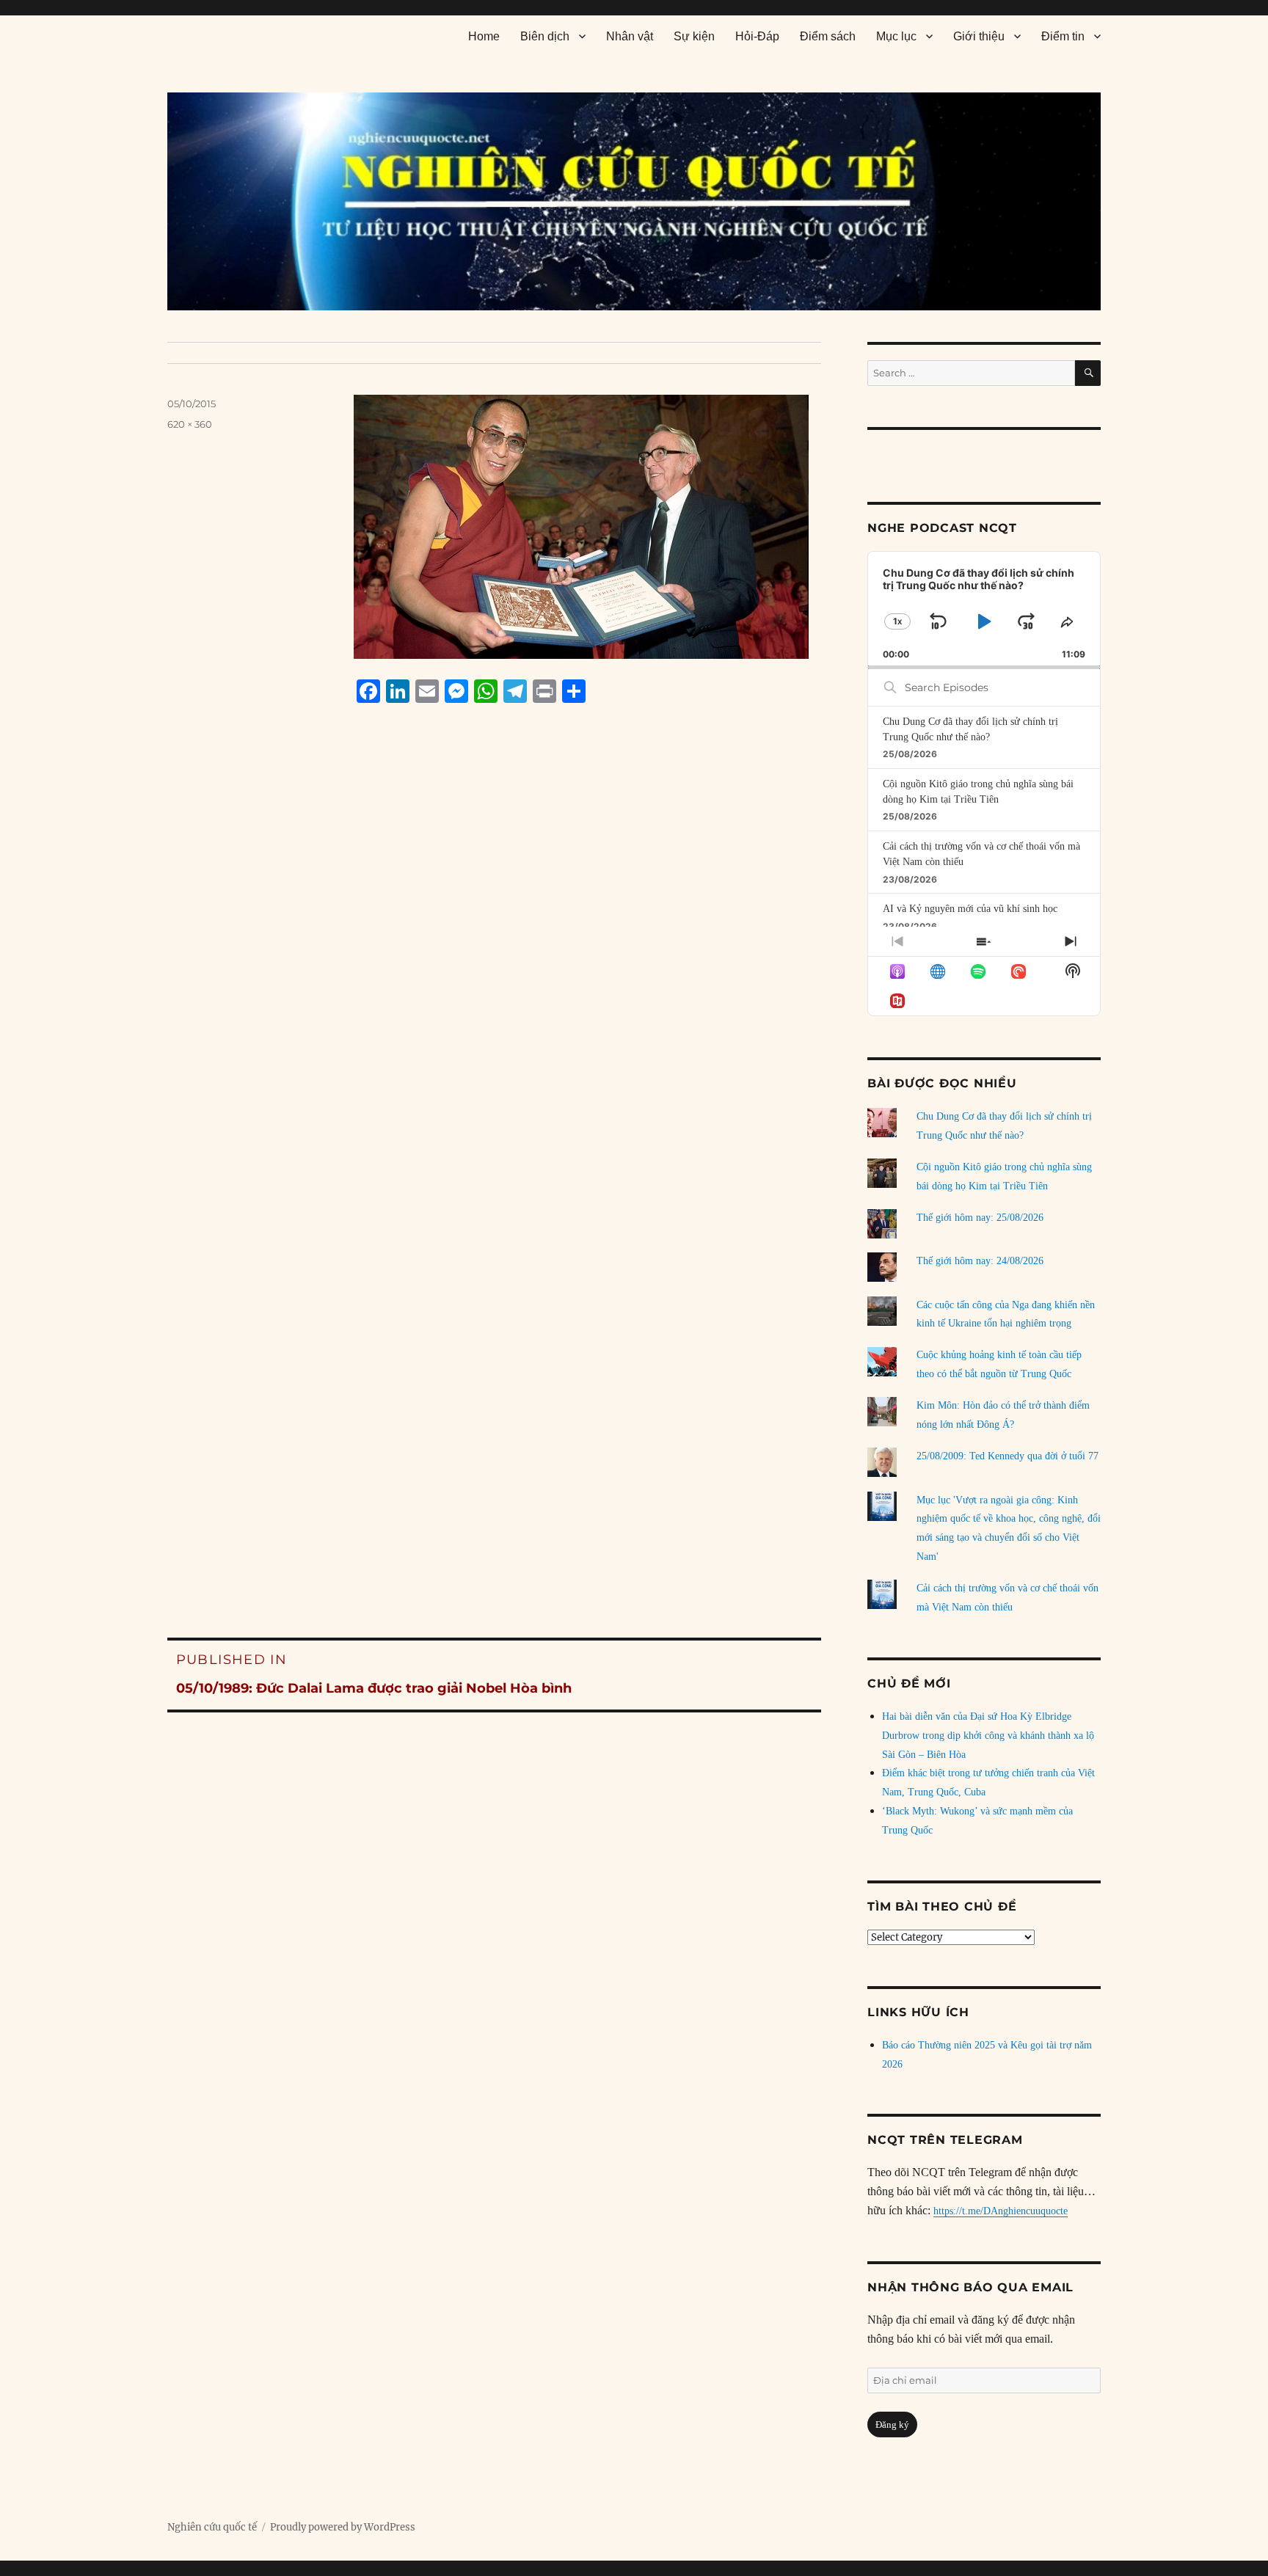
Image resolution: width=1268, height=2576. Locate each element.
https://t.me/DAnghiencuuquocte (1001, 2211)
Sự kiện (694, 36)
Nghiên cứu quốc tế (212, 2527)
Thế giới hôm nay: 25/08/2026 (980, 1218)
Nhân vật (630, 36)
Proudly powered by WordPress (343, 2527)
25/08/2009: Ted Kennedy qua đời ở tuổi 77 (1008, 1456)
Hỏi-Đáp (757, 36)
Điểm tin (1063, 36)
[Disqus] (494, 994)
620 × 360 (190, 424)
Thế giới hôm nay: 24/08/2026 (980, 1261)
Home (484, 36)
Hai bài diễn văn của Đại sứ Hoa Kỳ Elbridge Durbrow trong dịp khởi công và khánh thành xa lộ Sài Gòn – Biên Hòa (988, 1736)
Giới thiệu (979, 36)
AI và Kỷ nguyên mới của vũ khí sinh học (970, 909)
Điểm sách (828, 36)
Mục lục (896, 36)
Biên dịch (545, 36)
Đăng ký (892, 2424)
